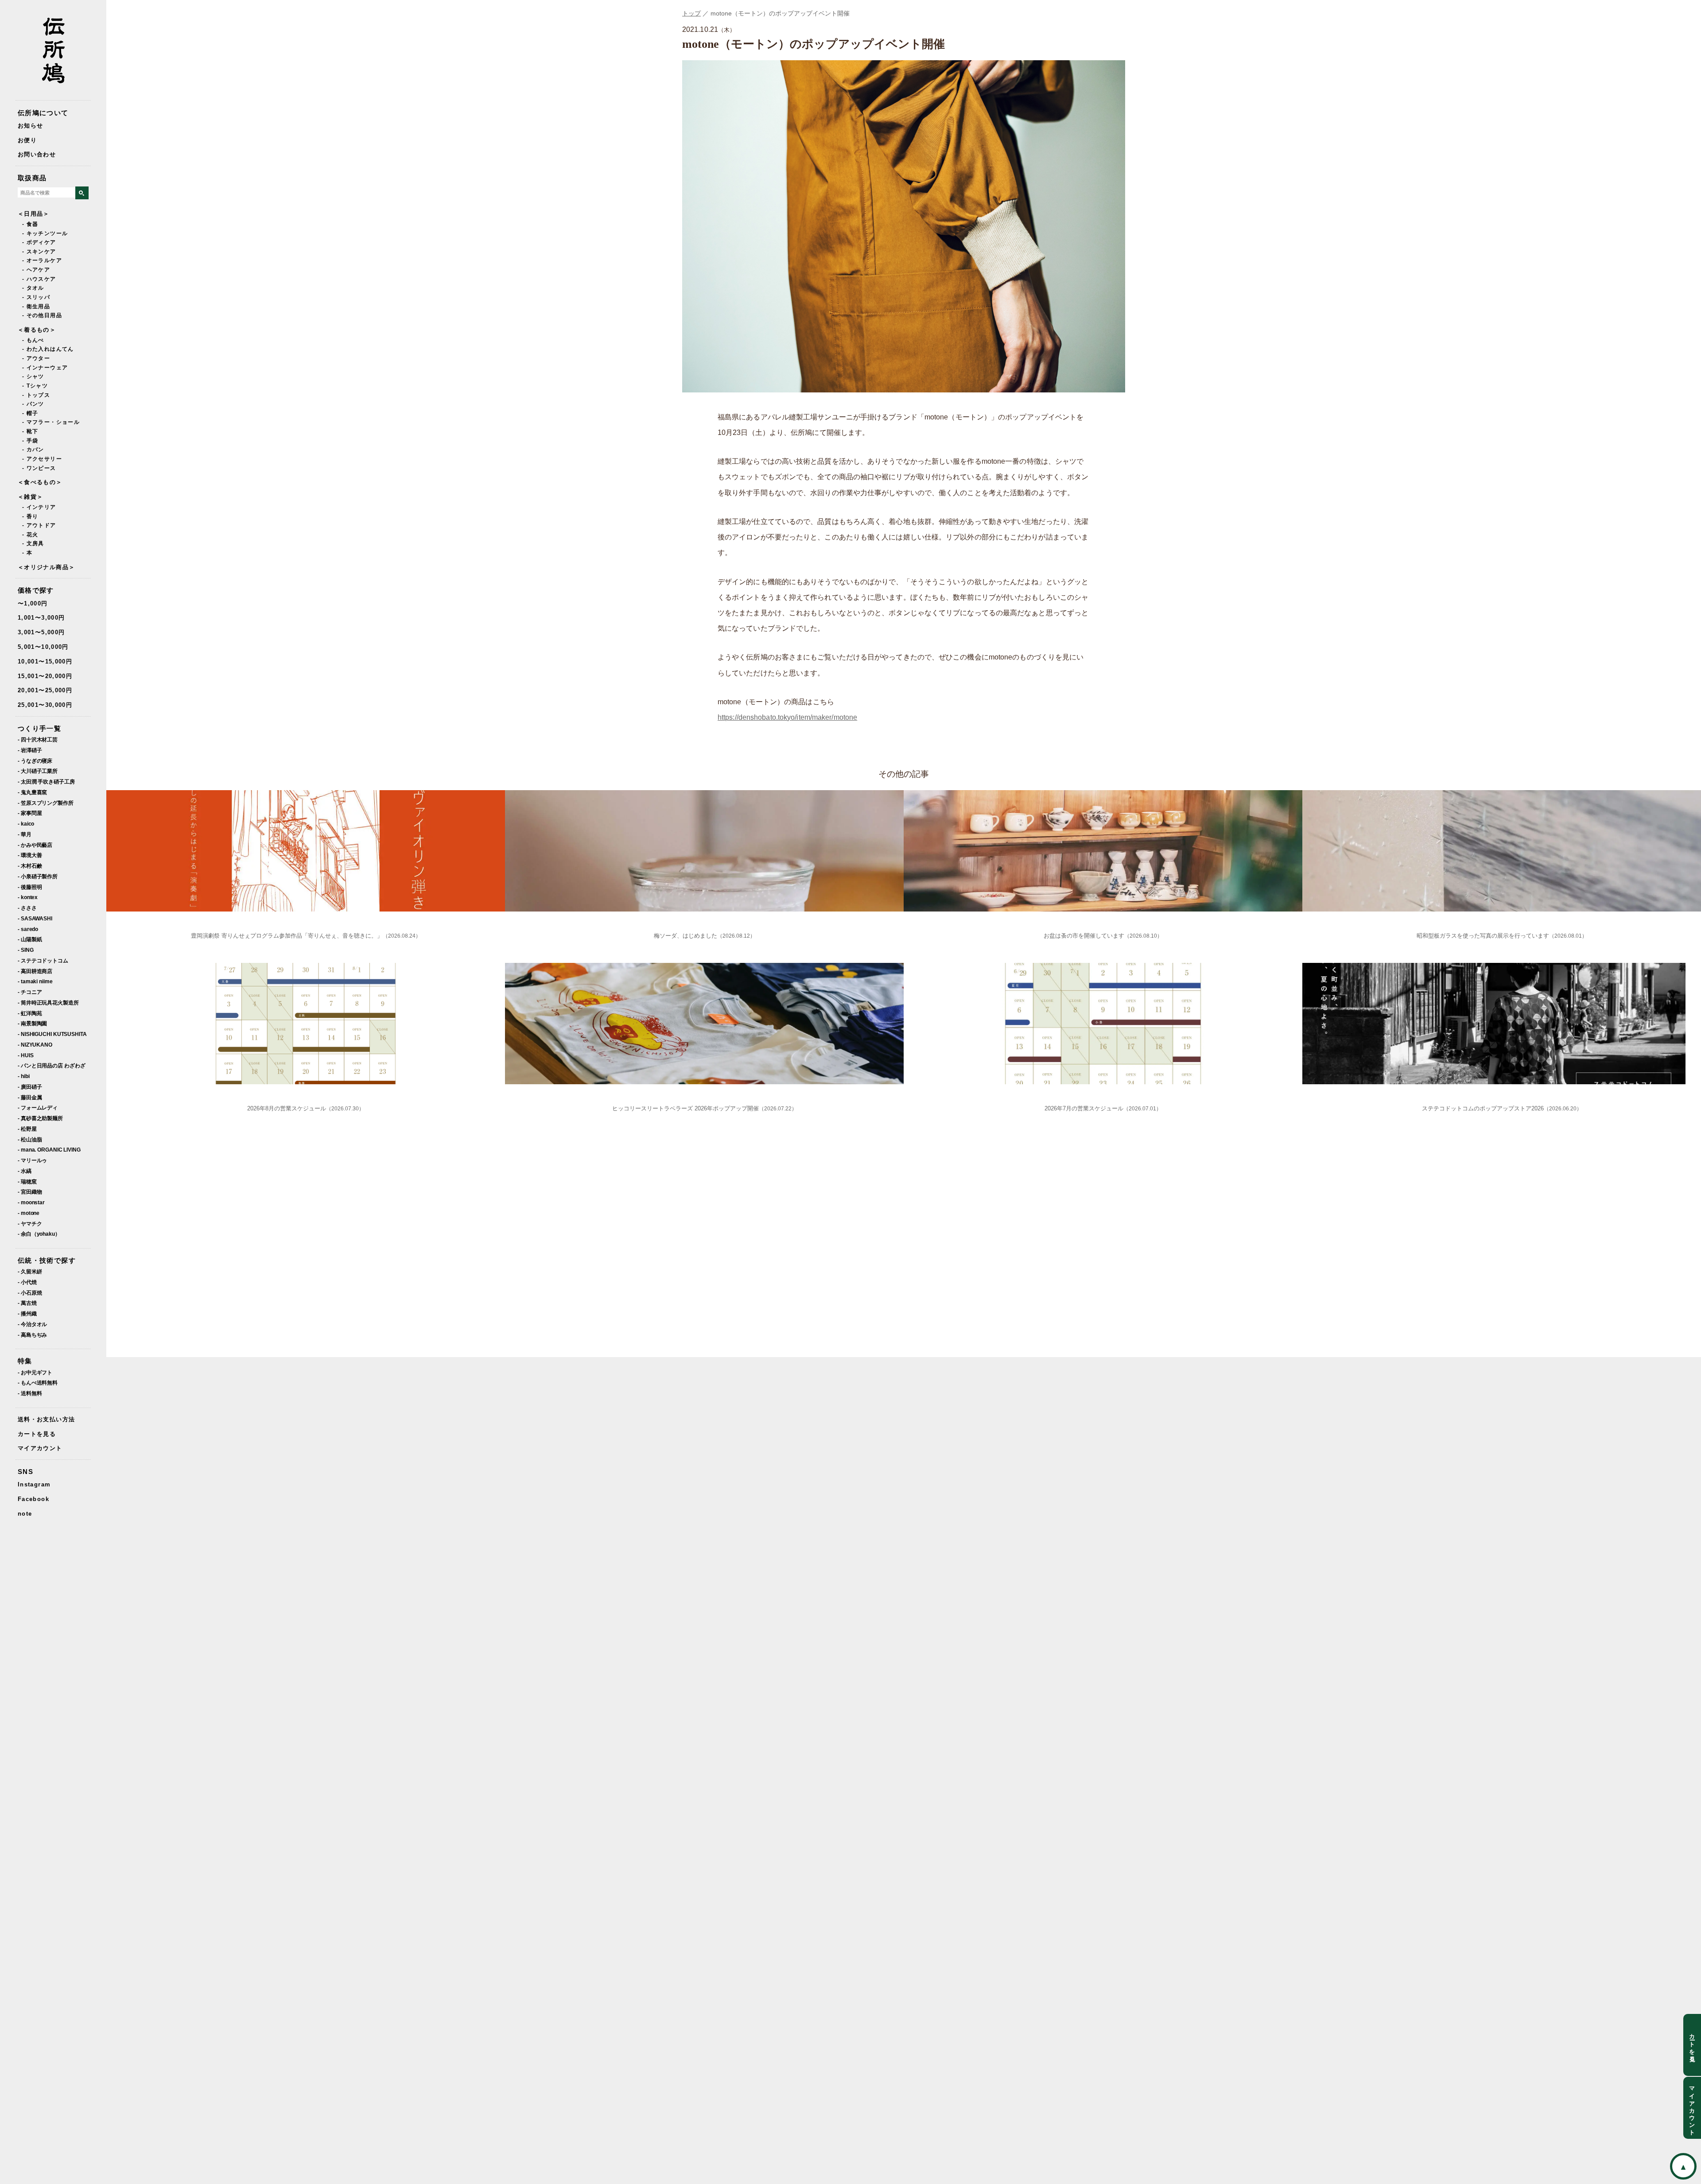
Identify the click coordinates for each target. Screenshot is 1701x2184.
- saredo (28, 929)
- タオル (33, 288)
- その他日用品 (42, 315)
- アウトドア (39, 525)
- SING (25, 950)
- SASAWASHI (35, 918)
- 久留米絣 (30, 1271)
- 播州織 (27, 1313)
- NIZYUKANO (35, 1045)
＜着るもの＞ (37, 330)
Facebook (33, 1499)
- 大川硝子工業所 (38, 771)
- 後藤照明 (30, 887)
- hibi (23, 1076)
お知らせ (30, 126)
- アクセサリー (42, 459)
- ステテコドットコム (43, 960)
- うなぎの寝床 (35, 761)
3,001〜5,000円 (41, 632)
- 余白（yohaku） (39, 1234)
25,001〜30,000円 (45, 705)
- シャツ (33, 376)
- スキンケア (39, 252)
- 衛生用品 (36, 306)
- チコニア (30, 992)
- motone (29, 1213)
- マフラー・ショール (51, 422)
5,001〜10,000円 (43, 647)
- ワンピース (39, 468)
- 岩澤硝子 (30, 750)
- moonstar (31, 1202)
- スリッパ (36, 297)
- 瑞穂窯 (27, 1181)
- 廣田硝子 (30, 1087)
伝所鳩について (43, 113)
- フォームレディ (38, 1108)
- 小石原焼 (30, 1293)
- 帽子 (30, 413)
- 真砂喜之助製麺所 (40, 1118)
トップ (691, 13)
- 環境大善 (30, 855)
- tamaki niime (35, 981)
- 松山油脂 (30, 1139)
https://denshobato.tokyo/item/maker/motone (787, 717)
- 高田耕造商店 (35, 971)
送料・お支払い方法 (46, 1419)
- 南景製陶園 (32, 1023)
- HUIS (25, 1055)
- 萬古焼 (27, 1303)
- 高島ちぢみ (32, 1335)
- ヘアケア (36, 270)
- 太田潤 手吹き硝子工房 (46, 782)
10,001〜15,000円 (45, 661)
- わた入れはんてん (48, 349)
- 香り (30, 516)
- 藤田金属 (30, 1097)
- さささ (27, 908)
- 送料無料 (30, 1393)
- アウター (36, 358)
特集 (25, 1361)
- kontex (28, 897)
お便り (27, 140)
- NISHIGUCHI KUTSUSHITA (52, 1034)
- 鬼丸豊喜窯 (32, 792)
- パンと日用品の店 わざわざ (52, 1065)
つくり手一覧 (39, 728)
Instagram (34, 1484)
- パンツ (33, 404)
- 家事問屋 (30, 813)
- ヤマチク (30, 1224)
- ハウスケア (39, 279)
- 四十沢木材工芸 (38, 739)
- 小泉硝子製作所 (38, 876)
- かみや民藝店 (35, 845)
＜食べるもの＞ (40, 482)
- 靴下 (30, 431)
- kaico (26, 824)
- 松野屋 (27, 1129)
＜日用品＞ (34, 214)
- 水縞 (25, 1171)
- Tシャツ (35, 386)
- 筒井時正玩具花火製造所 (48, 1003)
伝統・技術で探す (47, 1260)
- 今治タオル (32, 1324)
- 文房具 (33, 543)
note (25, 1514)
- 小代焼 (27, 1282)
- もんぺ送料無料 (38, 1383)
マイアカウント (40, 1448)
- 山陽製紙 (30, 939)
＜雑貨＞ (30, 497)
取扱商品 (32, 178)
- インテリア (39, 507)
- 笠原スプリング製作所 (46, 803)
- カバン (33, 450)
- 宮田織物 (30, 1192)
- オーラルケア (42, 260)
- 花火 (30, 535)
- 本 (27, 553)
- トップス (36, 395)
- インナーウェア (45, 368)
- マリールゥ (32, 1160)
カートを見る (37, 1434)
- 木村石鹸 (30, 866)
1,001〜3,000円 (41, 618)
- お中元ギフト (35, 1372)
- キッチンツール (45, 233)
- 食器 (30, 224)
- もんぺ (33, 340)
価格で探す (36, 590)
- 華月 (25, 834)
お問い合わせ (37, 154)
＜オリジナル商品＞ (46, 567)
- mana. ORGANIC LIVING (49, 1150)
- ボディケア (39, 242)
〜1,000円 (33, 603)
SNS (25, 1472)
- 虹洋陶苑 (30, 1013)
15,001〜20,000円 (45, 676)
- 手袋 (30, 441)
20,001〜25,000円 (45, 690)
